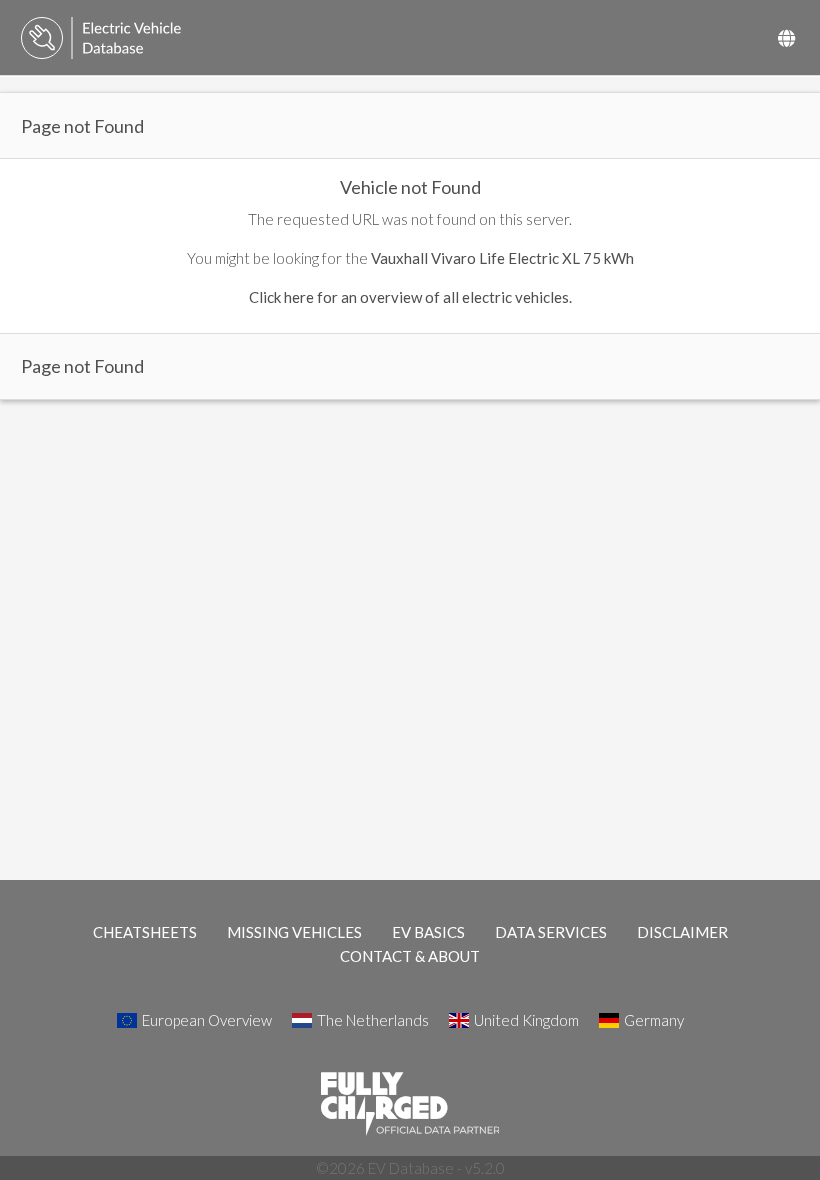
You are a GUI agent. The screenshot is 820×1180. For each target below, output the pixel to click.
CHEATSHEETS (145, 932)
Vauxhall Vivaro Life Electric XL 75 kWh (502, 258)
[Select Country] (786, 38)
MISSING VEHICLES (294, 932)
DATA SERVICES (551, 932)
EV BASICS (428, 932)
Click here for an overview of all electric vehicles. (410, 297)
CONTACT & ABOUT (410, 956)
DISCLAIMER (682, 932)
